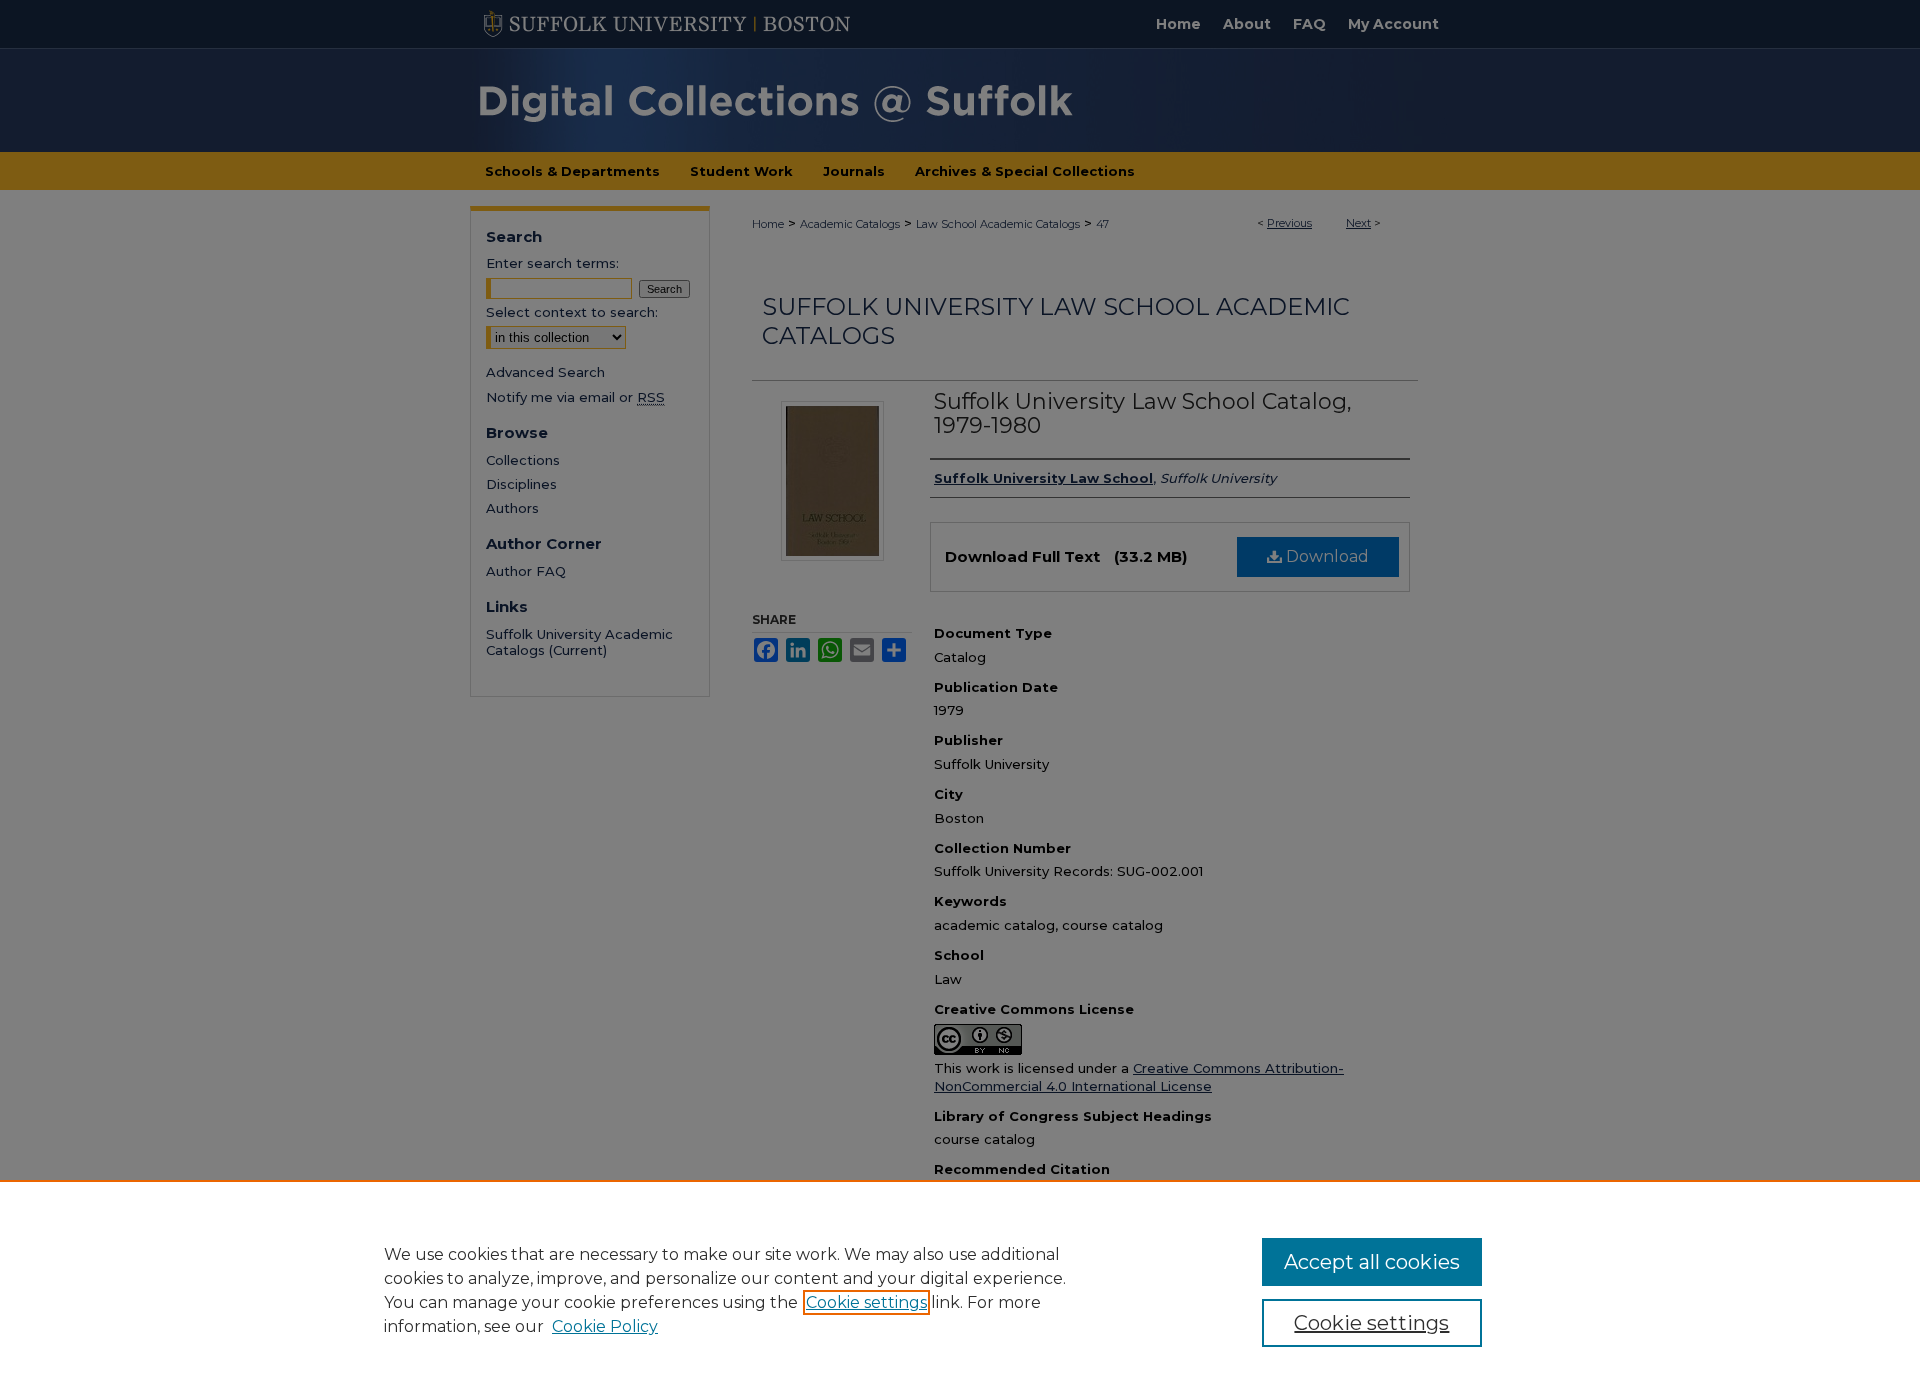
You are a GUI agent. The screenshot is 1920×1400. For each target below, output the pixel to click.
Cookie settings (866, 1302)
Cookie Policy (605, 1326)
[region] (960, 1290)
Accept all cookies (1372, 1262)
